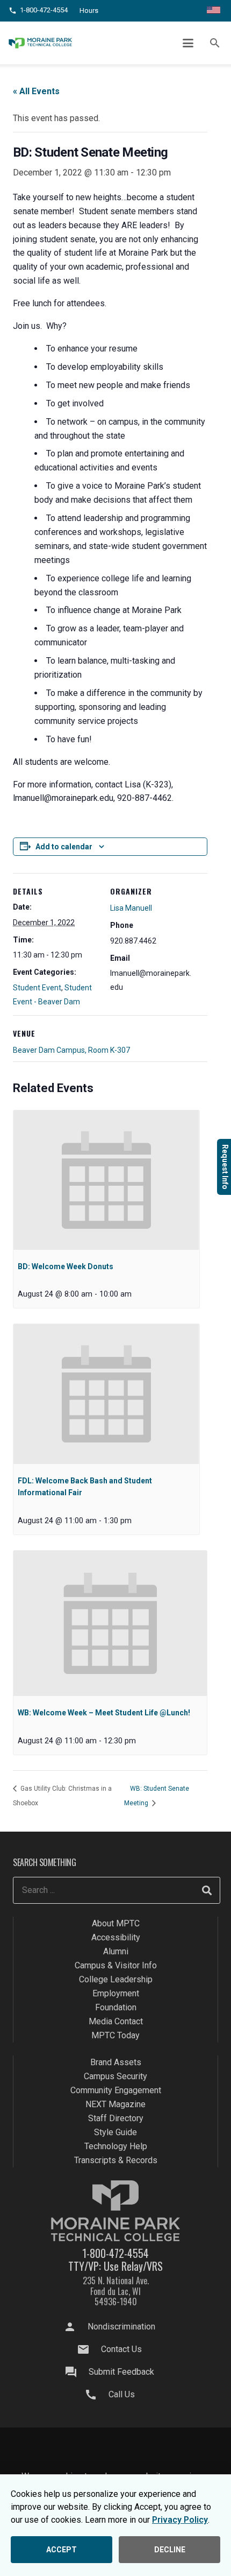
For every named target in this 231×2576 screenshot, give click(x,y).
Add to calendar (64, 847)
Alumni (116, 1951)
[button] (189, 43)
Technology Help (116, 2146)
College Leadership (116, 1979)
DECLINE (170, 2550)
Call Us (122, 2394)
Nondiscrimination (121, 2327)
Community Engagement (116, 2090)
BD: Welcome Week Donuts (66, 1266)
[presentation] (106, 1180)
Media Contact (116, 2021)
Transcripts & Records (116, 2160)
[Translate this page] (214, 11)
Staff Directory (116, 2118)
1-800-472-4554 (115, 2253)
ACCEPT (62, 2550)
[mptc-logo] (40, 43)
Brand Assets (116, 2062)
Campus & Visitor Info (116, 1965)
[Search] (207, 1890)
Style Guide (115, 2132)
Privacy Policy (180, 2520)
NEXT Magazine (115, 2104)
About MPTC (116, 1923)
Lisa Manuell (131, 908)
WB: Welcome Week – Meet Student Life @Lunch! (104, 1713)
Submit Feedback (121, 2372)
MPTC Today (115, 2035)
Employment (116, 1993)
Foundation (116, 2007)
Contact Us (121, 2349)
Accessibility (116, 1937)
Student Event (37, 988)
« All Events (36, 91)
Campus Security (115, 2076)
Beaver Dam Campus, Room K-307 (71, 1050)
